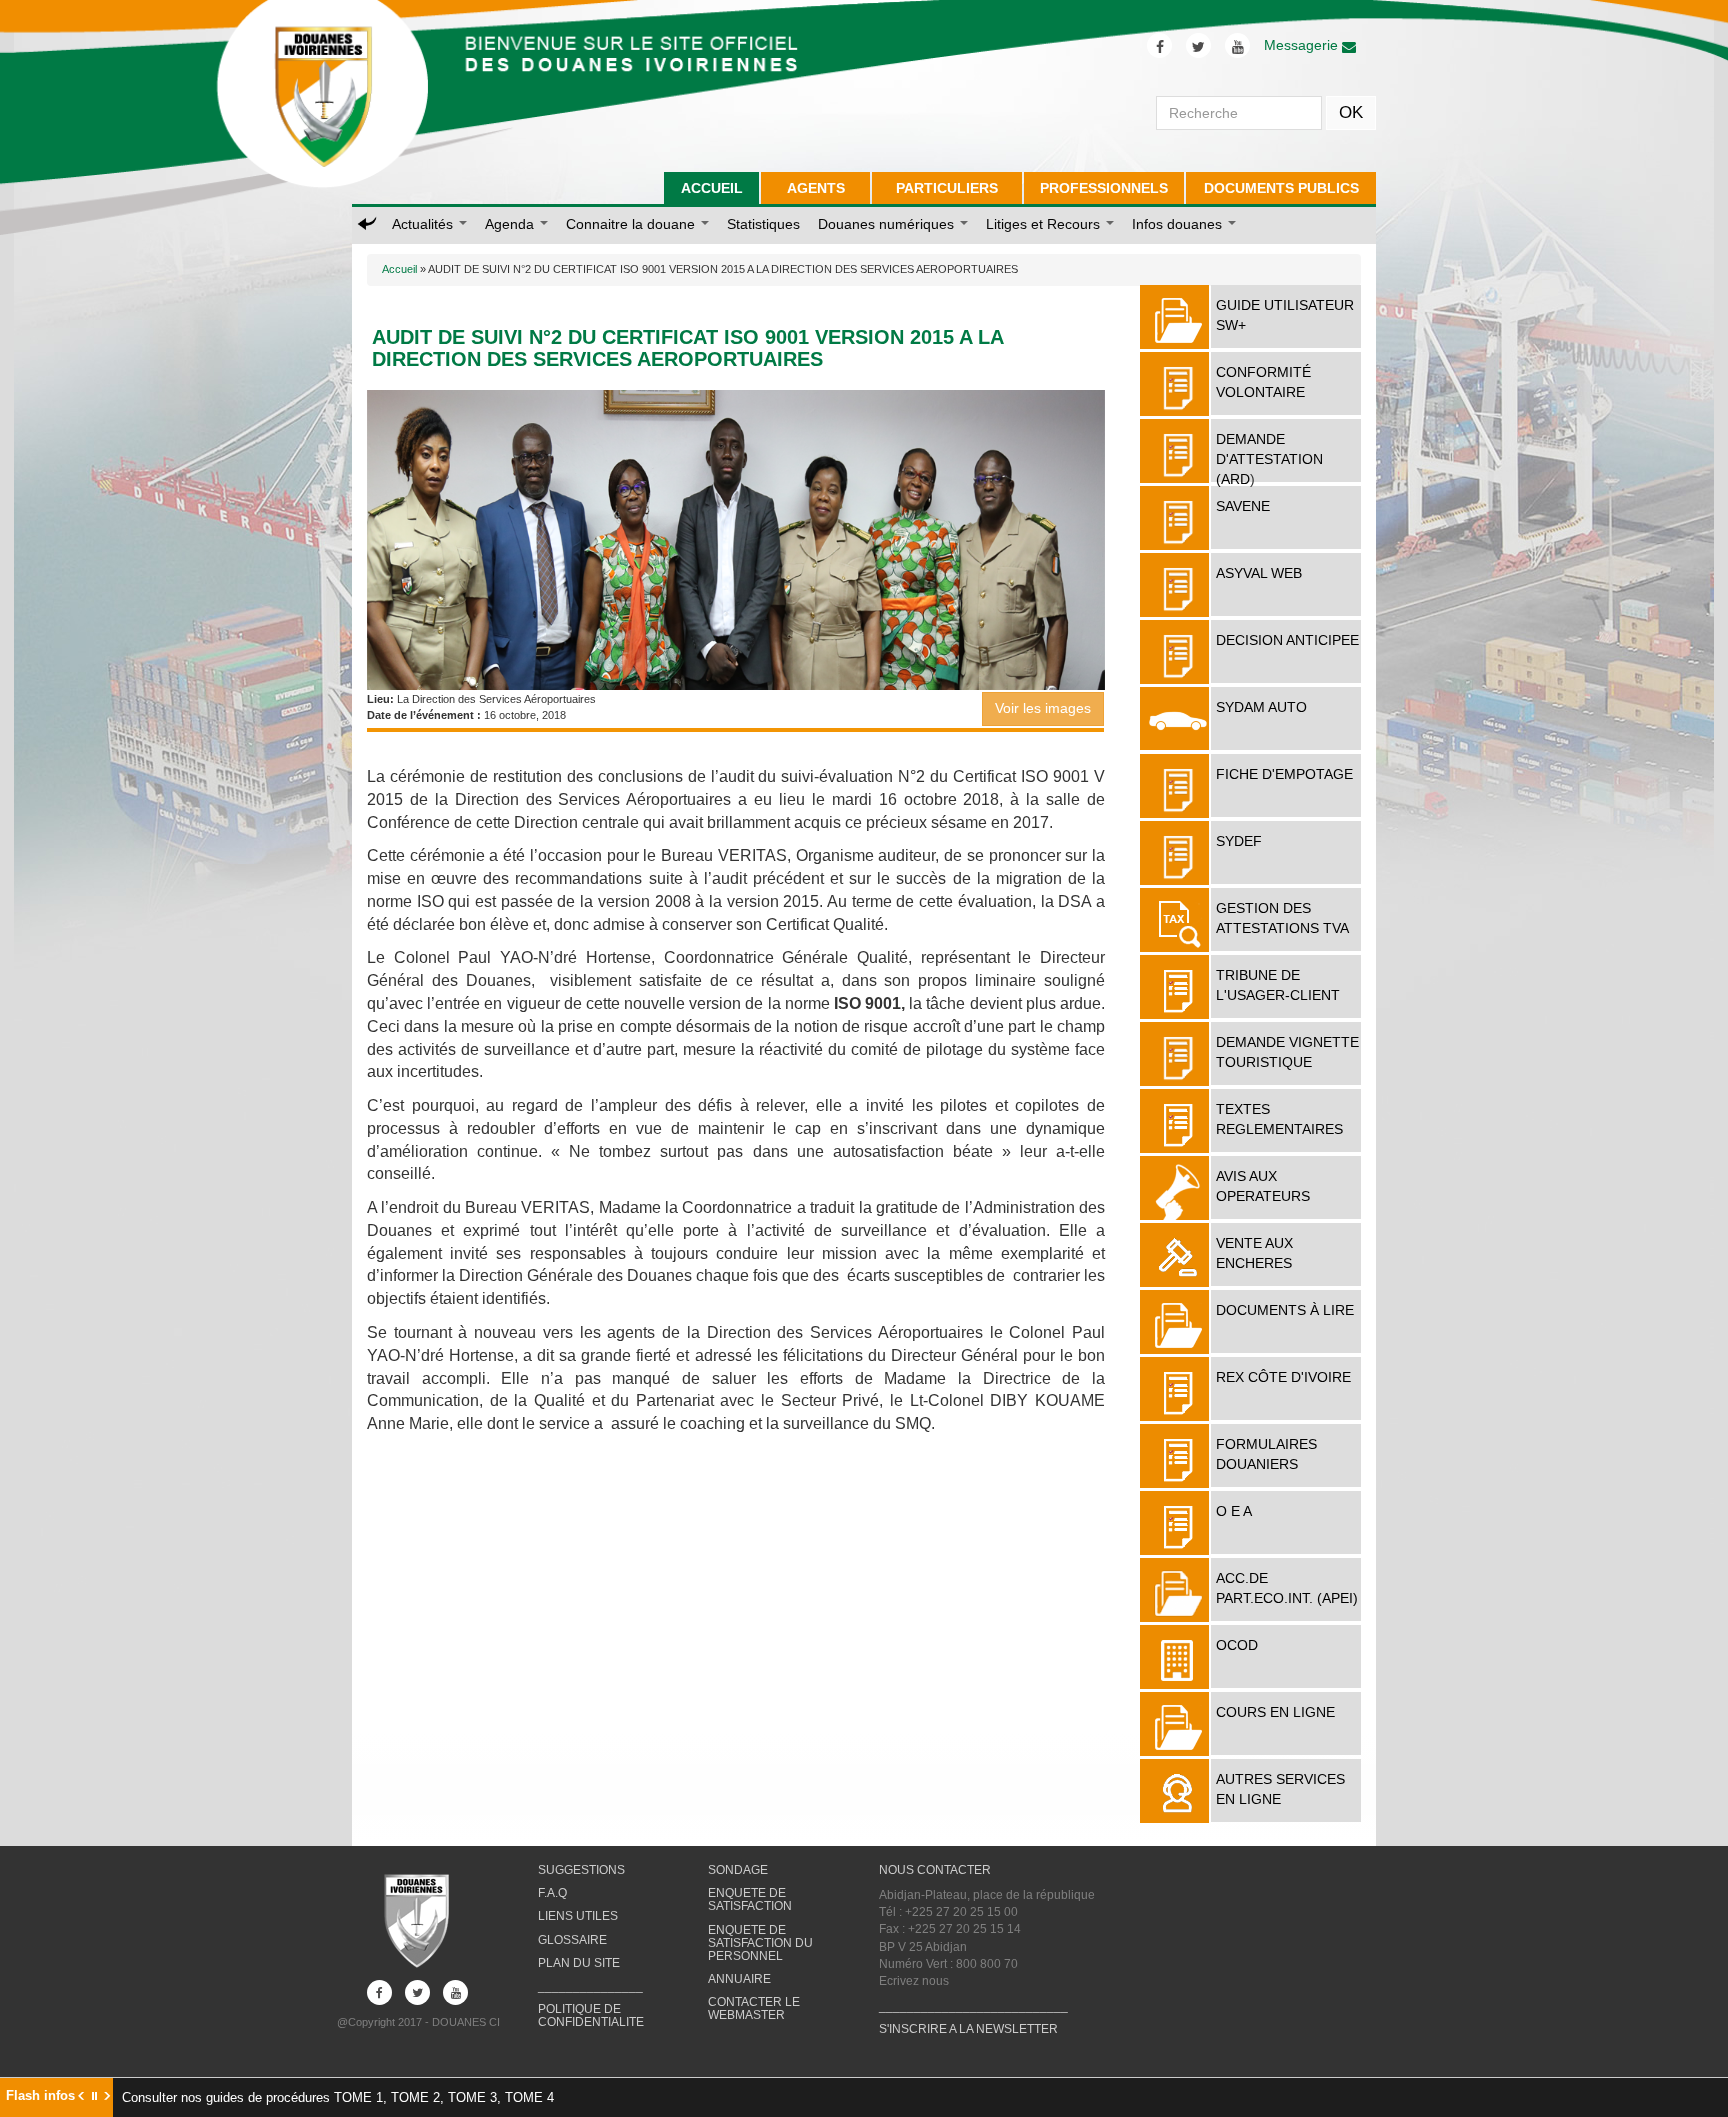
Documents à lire (1285, 1310)
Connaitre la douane (632, 224)
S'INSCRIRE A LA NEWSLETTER (968, 2029)
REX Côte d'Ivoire (1283, 1377)
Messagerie (1303, 45)
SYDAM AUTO (1261, 707)
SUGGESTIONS (581, 1870)
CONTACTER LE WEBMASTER (754, 2008)
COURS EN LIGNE (1275, 1712)
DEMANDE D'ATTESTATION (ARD (1269, 459)
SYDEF (1239, 841)
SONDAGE (738, 1870)
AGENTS (816, 188)
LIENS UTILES (578, 1916)
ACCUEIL (712, 188)
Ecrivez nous (914, 1981)
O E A (1234, 1511)
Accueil (399, 269)
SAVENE (1243, 506)
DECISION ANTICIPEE (1287, 640)
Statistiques (763, 224)
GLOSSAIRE (572, 1940)
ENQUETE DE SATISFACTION (750, 1899)
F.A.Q (552, 1893)
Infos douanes (1179, 224)
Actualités (424, 224)
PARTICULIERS (947, 188)
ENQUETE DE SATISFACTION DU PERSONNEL (760, 1943)
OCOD (1237, 1645)
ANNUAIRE (739, 1979)
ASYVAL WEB (1259, 573)
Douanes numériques (888, 224)
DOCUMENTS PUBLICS (1281, 188)
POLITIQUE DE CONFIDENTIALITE (591, 2015)
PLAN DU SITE (579, 1963)
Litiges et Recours (1045, 224)
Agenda (511, 224)
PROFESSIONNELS (1104, 188)
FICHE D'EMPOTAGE (1284, 774)
